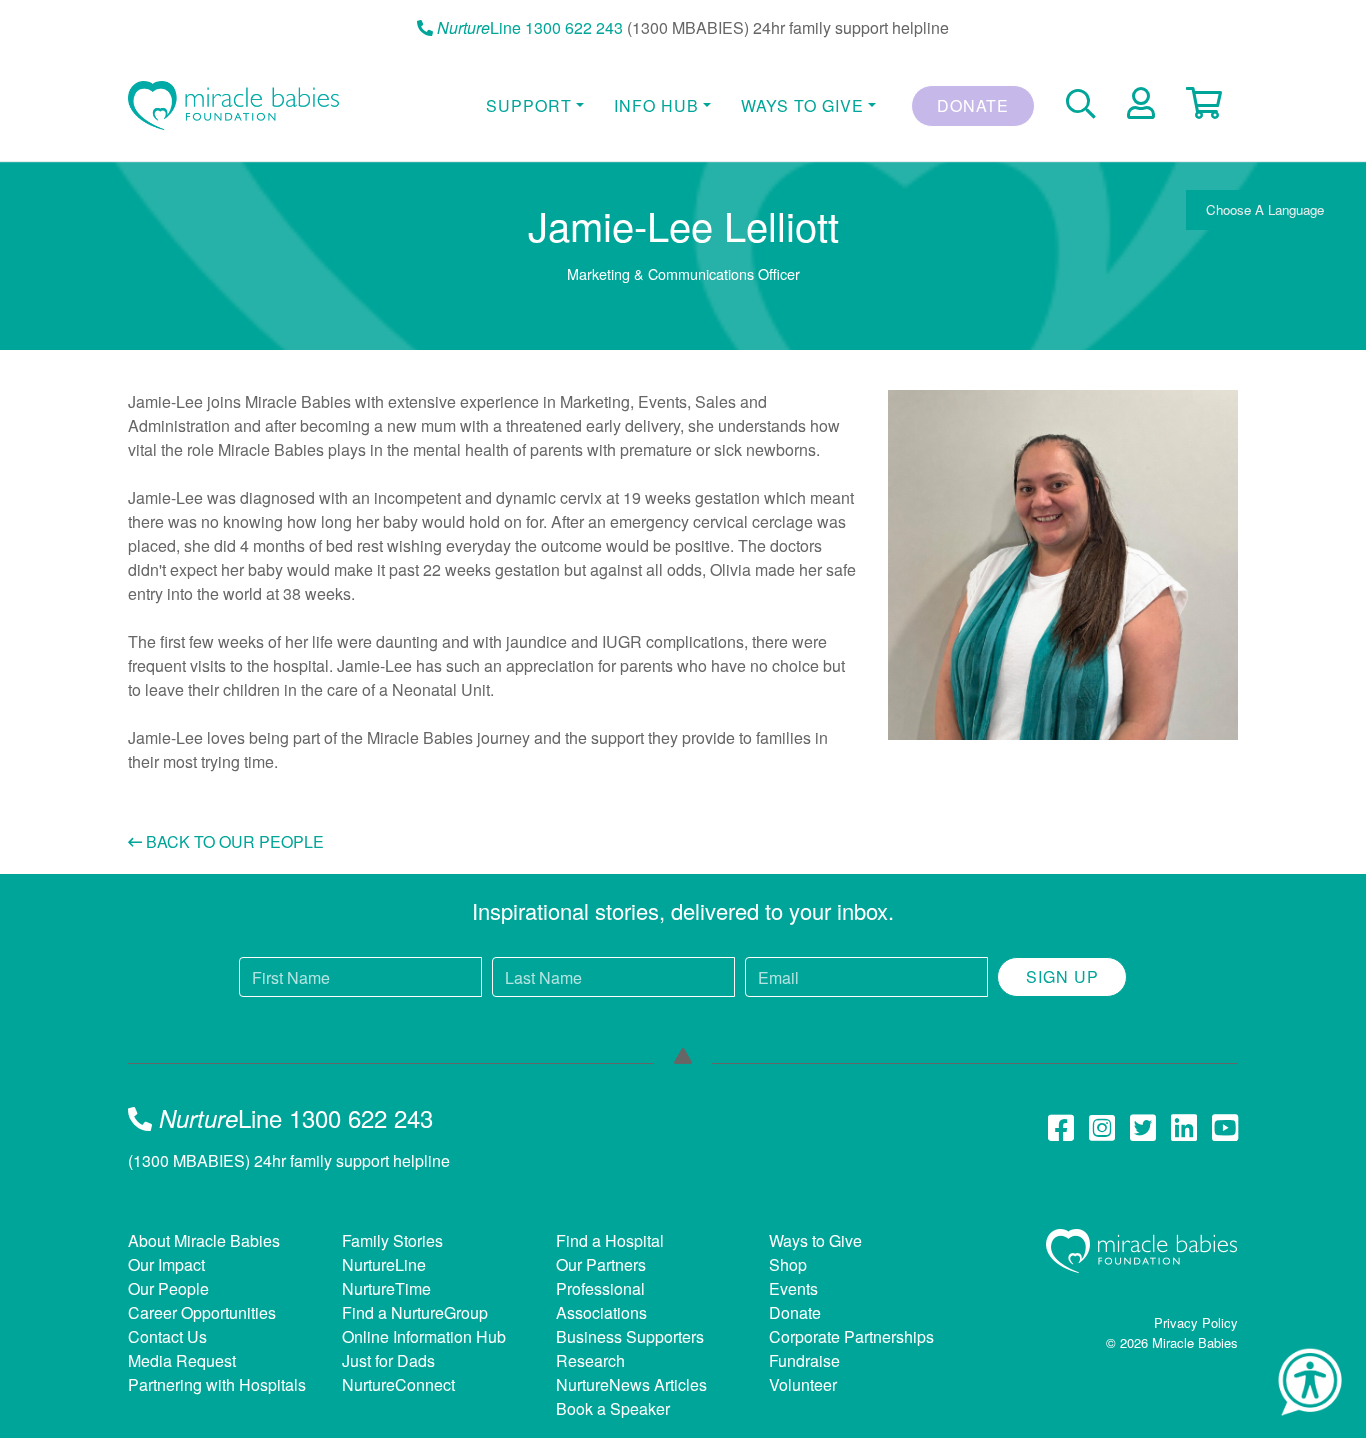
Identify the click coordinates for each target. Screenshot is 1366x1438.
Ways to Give (815, 1240)
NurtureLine (384, 1264)
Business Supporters (630, 1336)
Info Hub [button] (656, 105)
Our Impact (166, 1264)
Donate (973, 105)
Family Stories (392, 1240)
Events (793, 1288)
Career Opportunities (202, 1312)
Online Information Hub (424, 1336)
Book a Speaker (613, 1408)
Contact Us (167, 1336)
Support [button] (529, 105)
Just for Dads (388, 1360)
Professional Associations (601, 1300)
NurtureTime (386, 1288)
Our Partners (601, 1264)
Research (590, 1360)
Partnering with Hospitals (217, 1384)
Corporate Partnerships (851, 1336)
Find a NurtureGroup (415, 1312)
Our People (168, 1288)
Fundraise (804, 1360)
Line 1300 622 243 (530, 27)
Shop (788, 1264)
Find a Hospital (610, 1240)
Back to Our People (233, 841)
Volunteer (803, 1384)
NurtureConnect (398, 1384)
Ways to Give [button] (802, 105)
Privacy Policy (1196, 1322)
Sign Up (1062, 976)
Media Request (182, 1360)
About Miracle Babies (204, 1240)
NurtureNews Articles (631, 1384)
